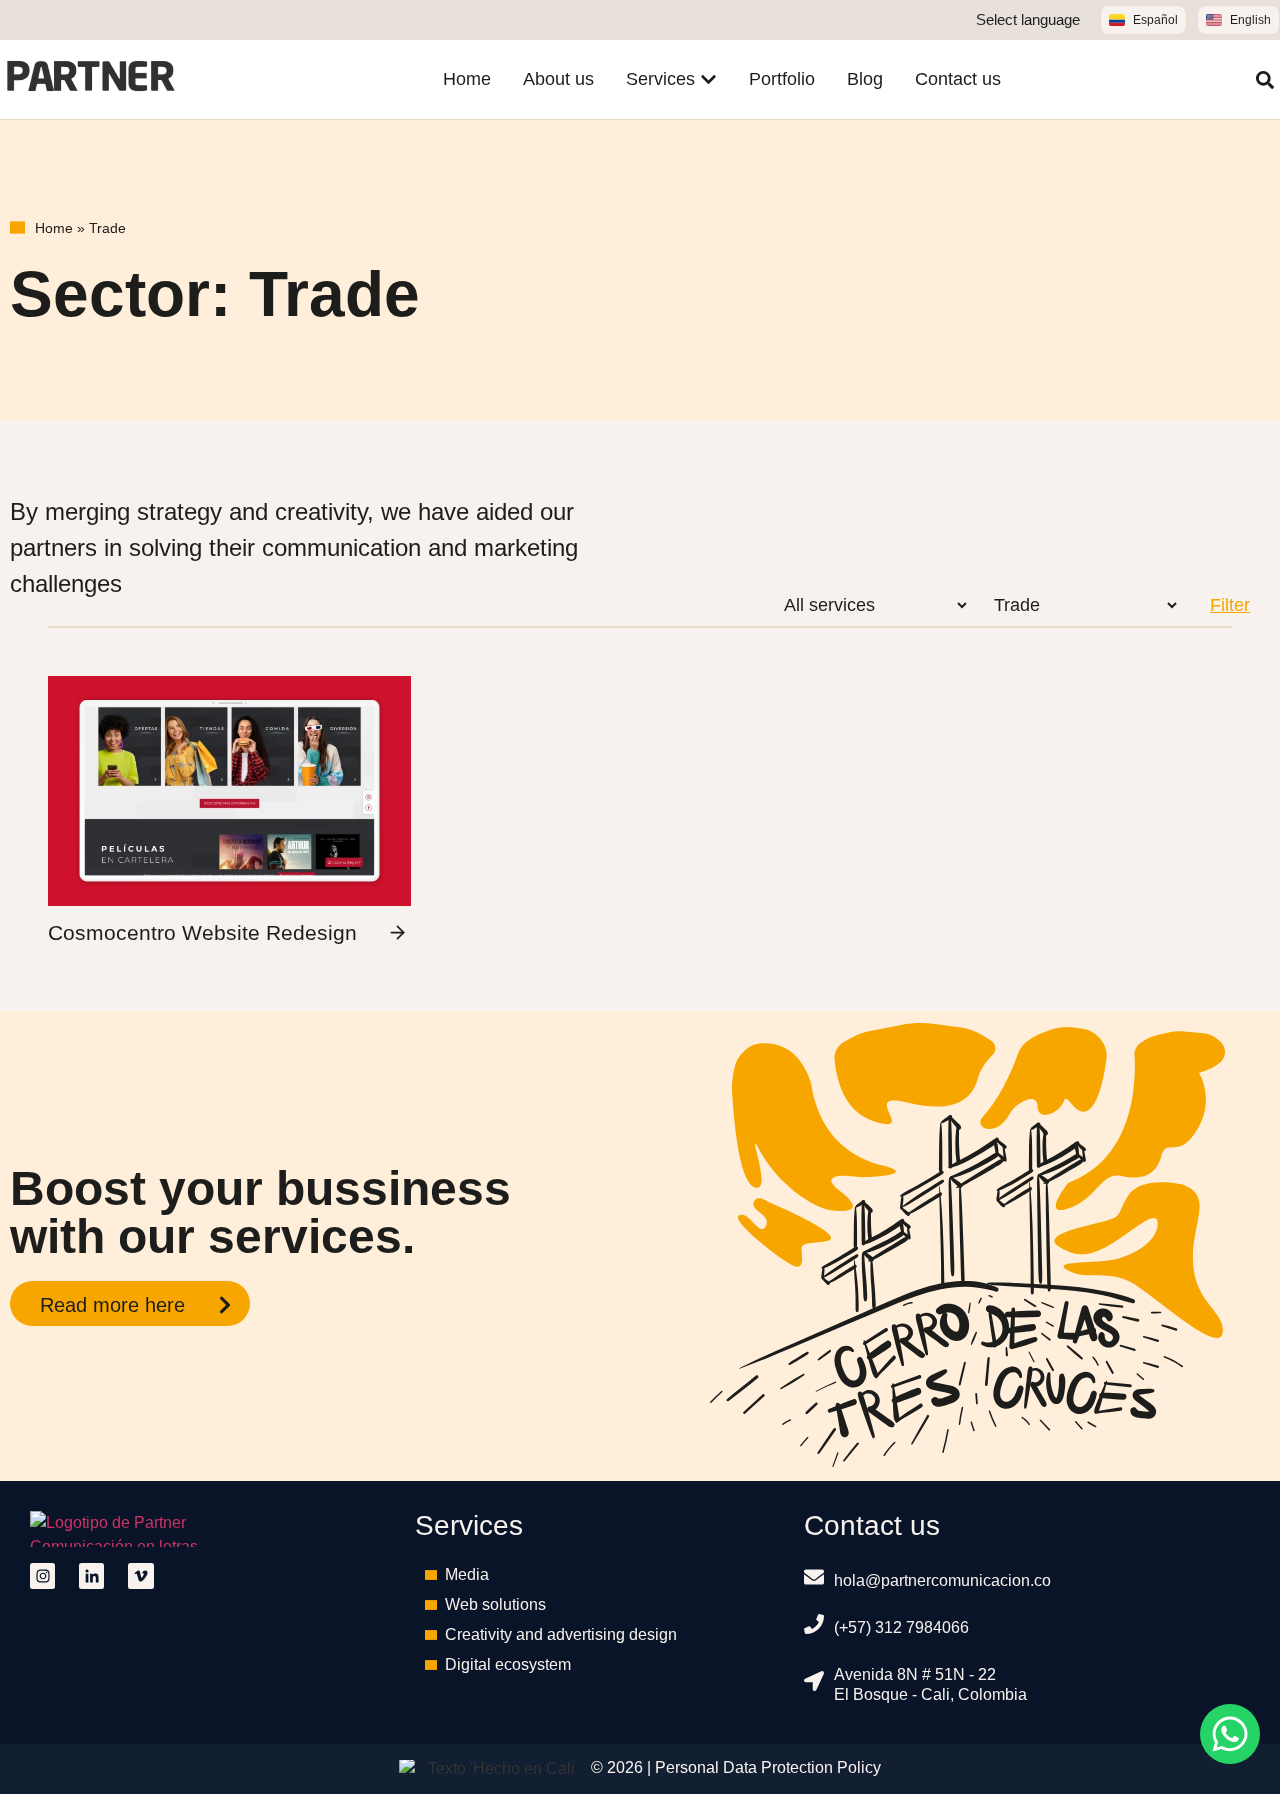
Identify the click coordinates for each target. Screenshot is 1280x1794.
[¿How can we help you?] (1230, 1734)
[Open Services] (708, 79)
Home (54, 228)
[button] (1265, 80)
